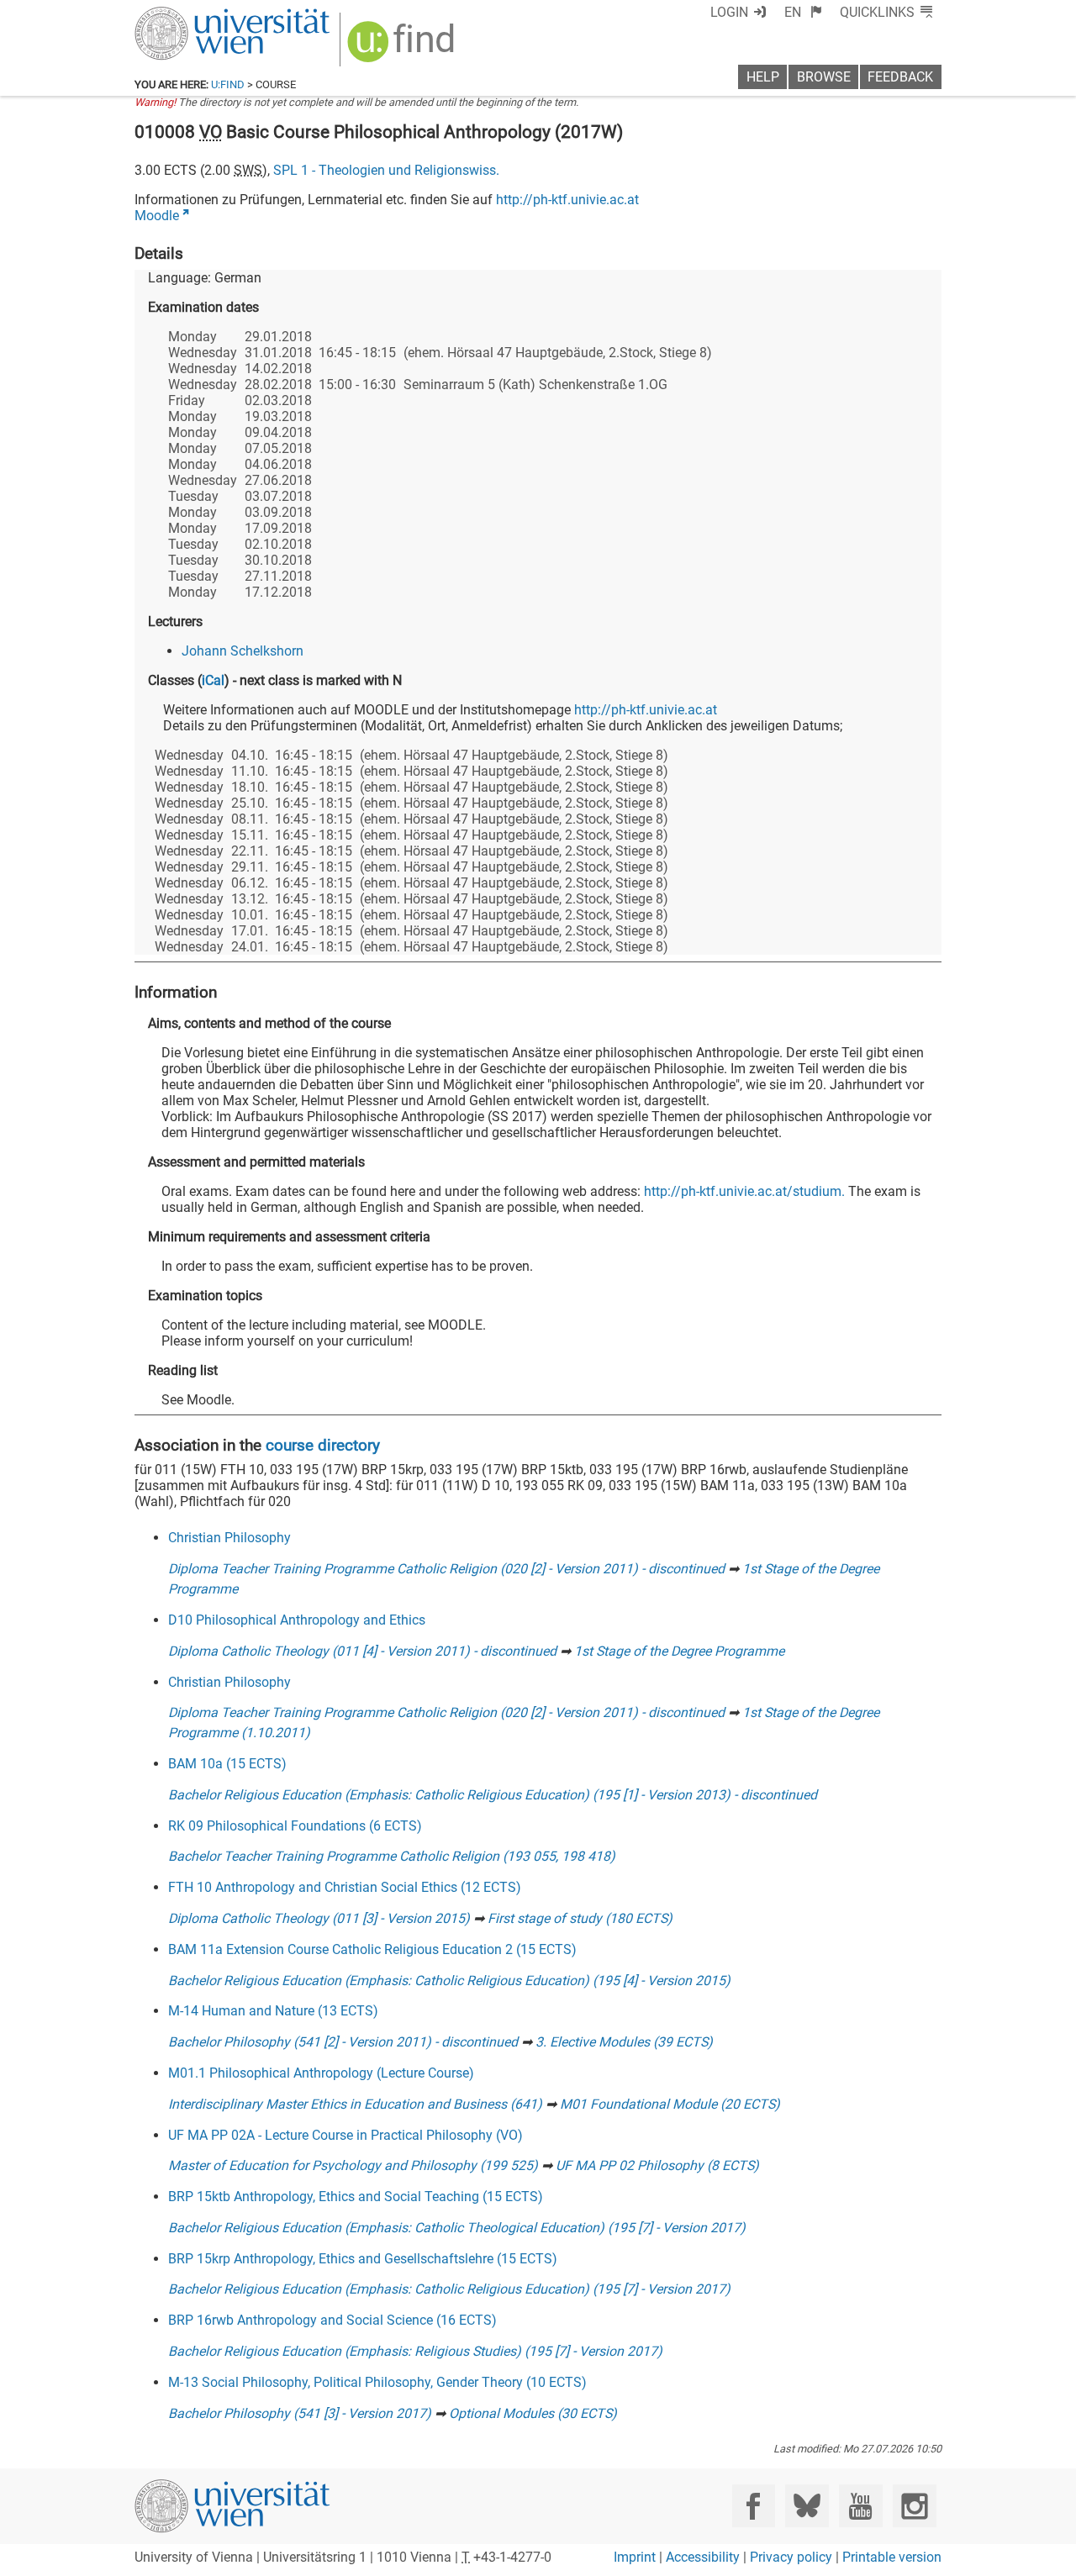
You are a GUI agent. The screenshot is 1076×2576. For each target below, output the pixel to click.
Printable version (892, 2557)
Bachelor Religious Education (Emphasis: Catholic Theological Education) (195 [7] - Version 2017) (457, 2228)
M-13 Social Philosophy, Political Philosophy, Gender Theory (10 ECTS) (377, 2382)
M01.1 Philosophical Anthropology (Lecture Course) (321, 2073)
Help (763, 77)
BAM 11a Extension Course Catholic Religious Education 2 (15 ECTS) (372, 1949)
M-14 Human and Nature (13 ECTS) (273, 2011)
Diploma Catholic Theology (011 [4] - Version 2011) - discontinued (362, 1651)
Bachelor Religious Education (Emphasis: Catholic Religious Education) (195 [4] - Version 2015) (449, 1981)
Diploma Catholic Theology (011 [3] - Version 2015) (319, 1918)
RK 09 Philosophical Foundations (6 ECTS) (295, 1826)
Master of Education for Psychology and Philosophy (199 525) (353, 2165)
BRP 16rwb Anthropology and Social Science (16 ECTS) (332, 2320)
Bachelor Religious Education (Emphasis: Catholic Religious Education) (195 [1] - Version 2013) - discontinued (493, 1795)
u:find (228, 84)
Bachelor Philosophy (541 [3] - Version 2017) (300, 2413)
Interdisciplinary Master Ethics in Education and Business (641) (355, 2104)
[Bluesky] (807, 2506)
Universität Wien (193, 15)
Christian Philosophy (229, 1538)
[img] (403, 47)
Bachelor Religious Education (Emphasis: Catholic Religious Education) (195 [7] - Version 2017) (449, 2289)
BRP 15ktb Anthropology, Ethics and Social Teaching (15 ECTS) (356, 2197)
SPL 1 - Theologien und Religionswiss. (386, 170)
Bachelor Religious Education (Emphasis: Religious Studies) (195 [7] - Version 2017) (415, 2351)
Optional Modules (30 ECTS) (533, 2413)
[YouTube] (860, 2506)
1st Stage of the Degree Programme (679, 1651)
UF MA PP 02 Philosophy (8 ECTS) (657, 2165)
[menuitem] (803, 12)
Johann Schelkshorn (243, 651)
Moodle (157, 216)
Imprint (635, 2557)
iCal (213, 680)
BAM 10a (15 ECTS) (227, 1764)
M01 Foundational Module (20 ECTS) (670, 2104)
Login (729, 12)
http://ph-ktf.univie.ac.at (567, 200)
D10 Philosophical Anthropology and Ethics (297, 1620)
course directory (323, 1445)
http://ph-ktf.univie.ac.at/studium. (744, 1191)
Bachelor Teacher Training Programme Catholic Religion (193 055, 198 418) (392, 1856)
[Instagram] (914, 2506)
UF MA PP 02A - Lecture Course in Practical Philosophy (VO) (345, 2135)
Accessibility (703, 2557)
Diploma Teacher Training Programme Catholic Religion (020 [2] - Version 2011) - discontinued (446, 1569)
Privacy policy (791, 2557)
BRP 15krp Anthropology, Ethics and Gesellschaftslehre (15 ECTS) (363, 2259)
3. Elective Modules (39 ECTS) (624, 2042)
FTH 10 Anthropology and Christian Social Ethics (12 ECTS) (345, 1887)
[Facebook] (754, 2506)
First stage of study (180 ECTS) (580, 1918)
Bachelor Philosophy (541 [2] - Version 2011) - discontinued (343, 2042)
